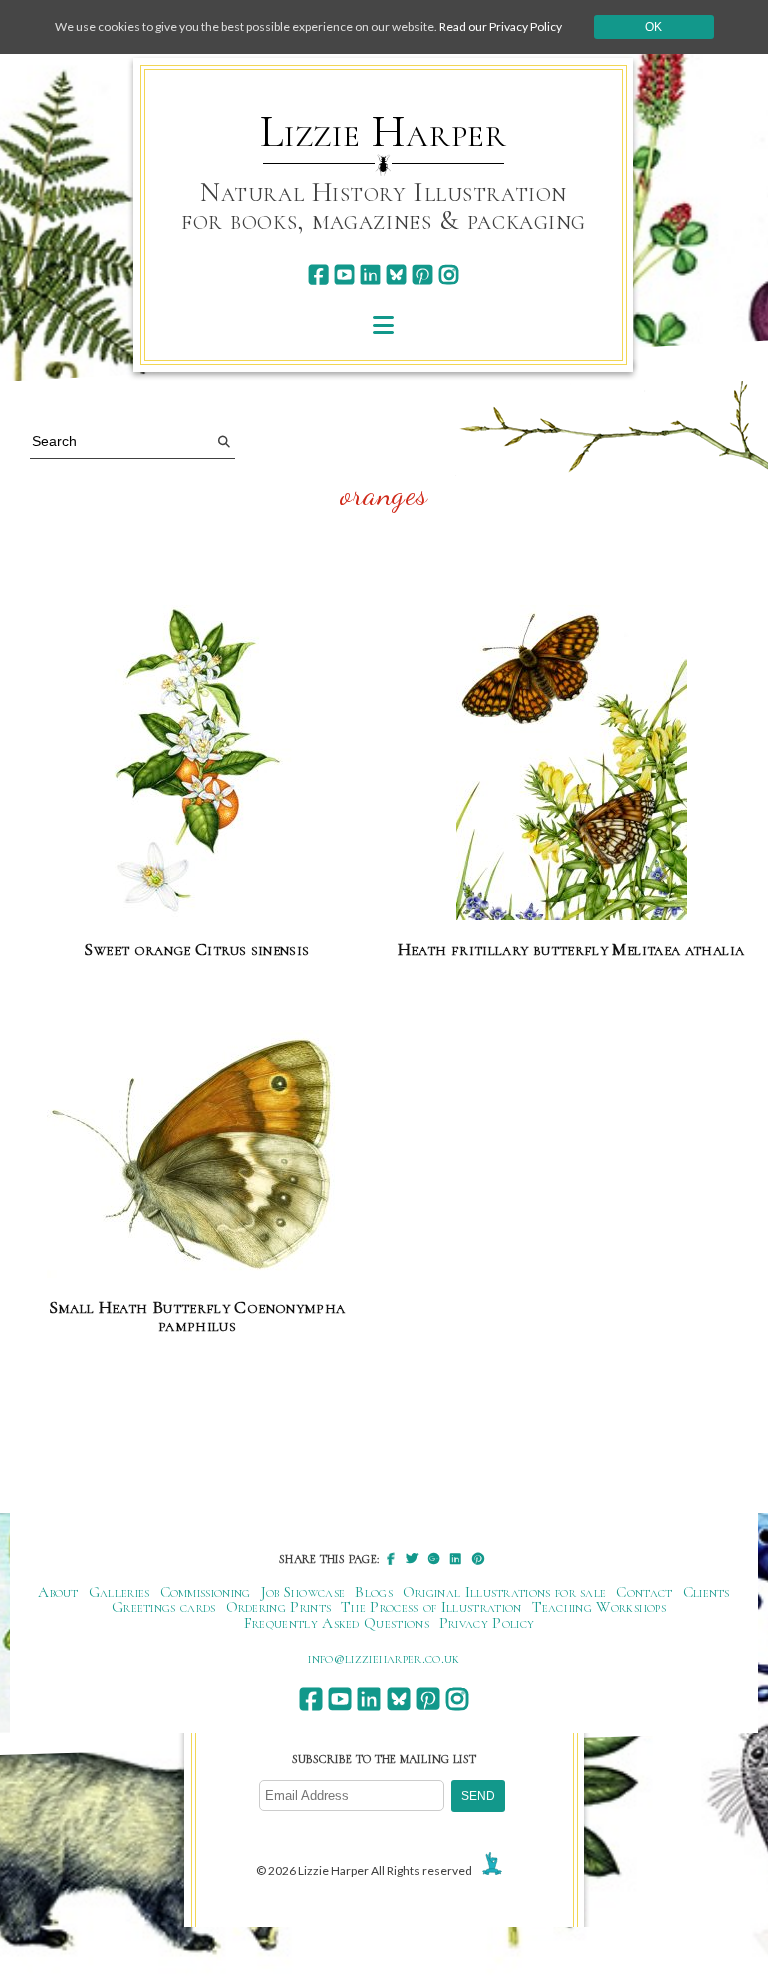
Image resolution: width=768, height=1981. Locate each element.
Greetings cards (164, 1607)
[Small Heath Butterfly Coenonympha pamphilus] (197, 1155)
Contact (644, 1592)
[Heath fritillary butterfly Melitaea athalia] (571, 763)
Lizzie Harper (383, 132)
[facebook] (318, 274)
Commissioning (205, 1592)
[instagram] (448, 274)
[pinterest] (422, 274)
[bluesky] (396, 274)
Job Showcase (303, 1592)
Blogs (374, 1592)
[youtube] (344, 274)
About (58, 1592)
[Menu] (383, 324)
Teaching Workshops (599, 1607)
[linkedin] (370, 274)
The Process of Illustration (431, 1607)
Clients (706, 1592)
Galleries (119, 1592)
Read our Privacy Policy (500, 26)
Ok (653, 27)
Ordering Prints (279, 1607)
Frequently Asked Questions (336, 1623)
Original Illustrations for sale (505, 1592)
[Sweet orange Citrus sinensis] (197, 763)
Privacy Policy (486, 1623)
